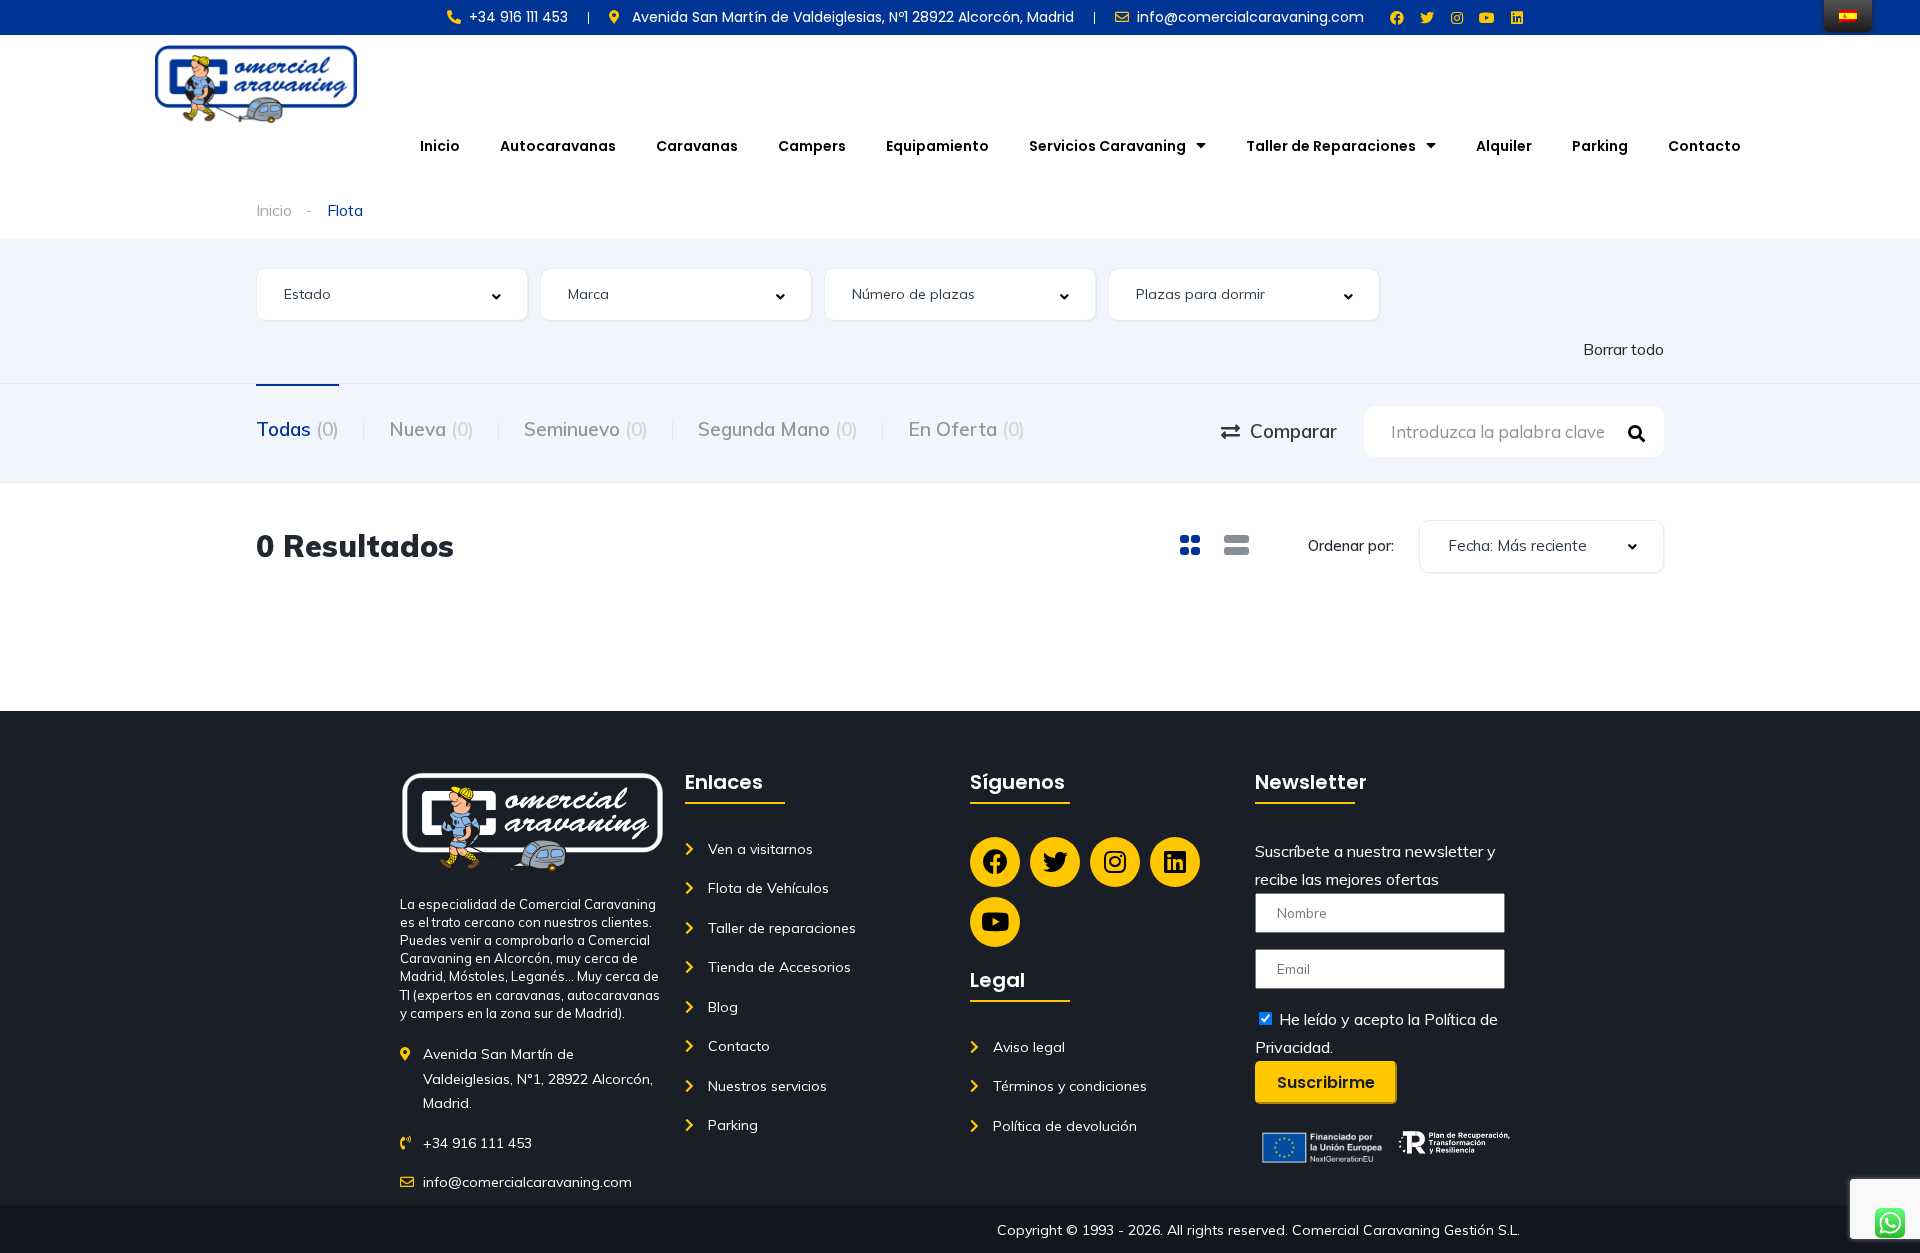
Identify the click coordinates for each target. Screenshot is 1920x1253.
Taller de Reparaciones (1331, 146)
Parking (1600, 146)
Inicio (440, 146)
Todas (297, 429)
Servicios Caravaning (1107, 146)
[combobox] (392, 294)
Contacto (1704, 146)
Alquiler (1504, 146)
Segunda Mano (778, 429)
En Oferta (966, 429)
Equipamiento (937, 146)
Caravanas (697, 146)
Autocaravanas (558, 146)
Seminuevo (586, 429)
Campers (812, 146)
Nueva (431, 429)
